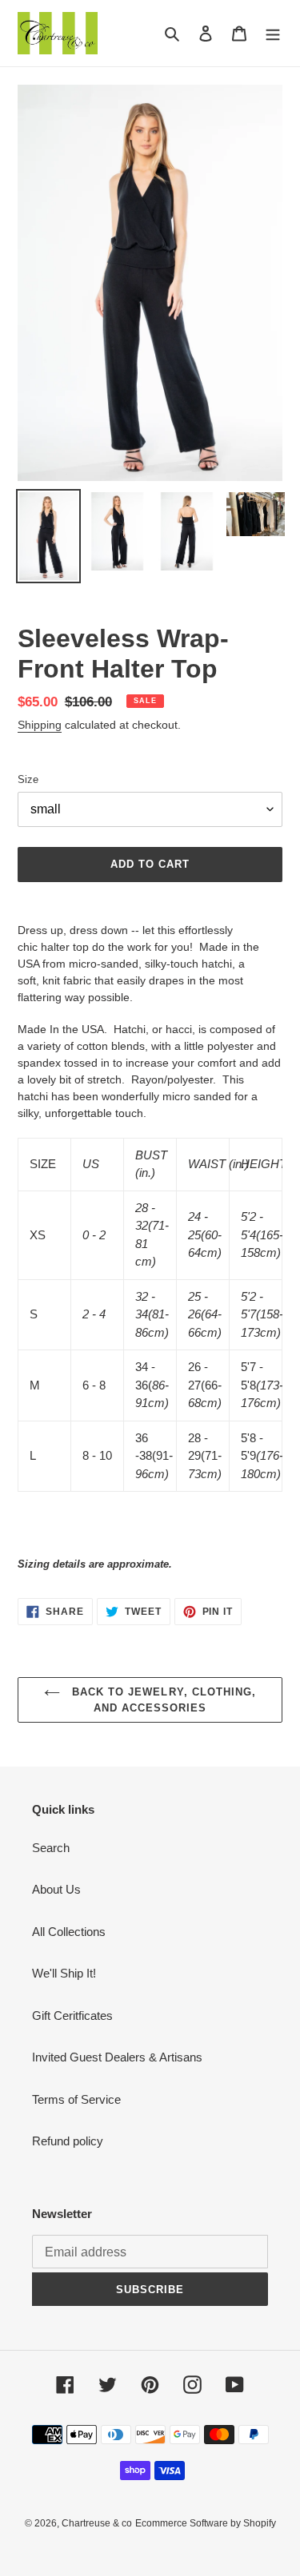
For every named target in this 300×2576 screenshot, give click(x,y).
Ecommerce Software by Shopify (206, 2523)
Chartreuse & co (97, 2523)
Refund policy (68, 2141)
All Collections (69, 1932)
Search (51, 1848)
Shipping (40, 725)
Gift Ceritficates (72, 2015)
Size (28, 779)
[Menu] (273, 33)
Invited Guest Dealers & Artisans (117, 2057)
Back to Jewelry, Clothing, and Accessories (162, 1700)
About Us (56, 1889)
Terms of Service (76, 2099)
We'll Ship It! (64, 1973)
